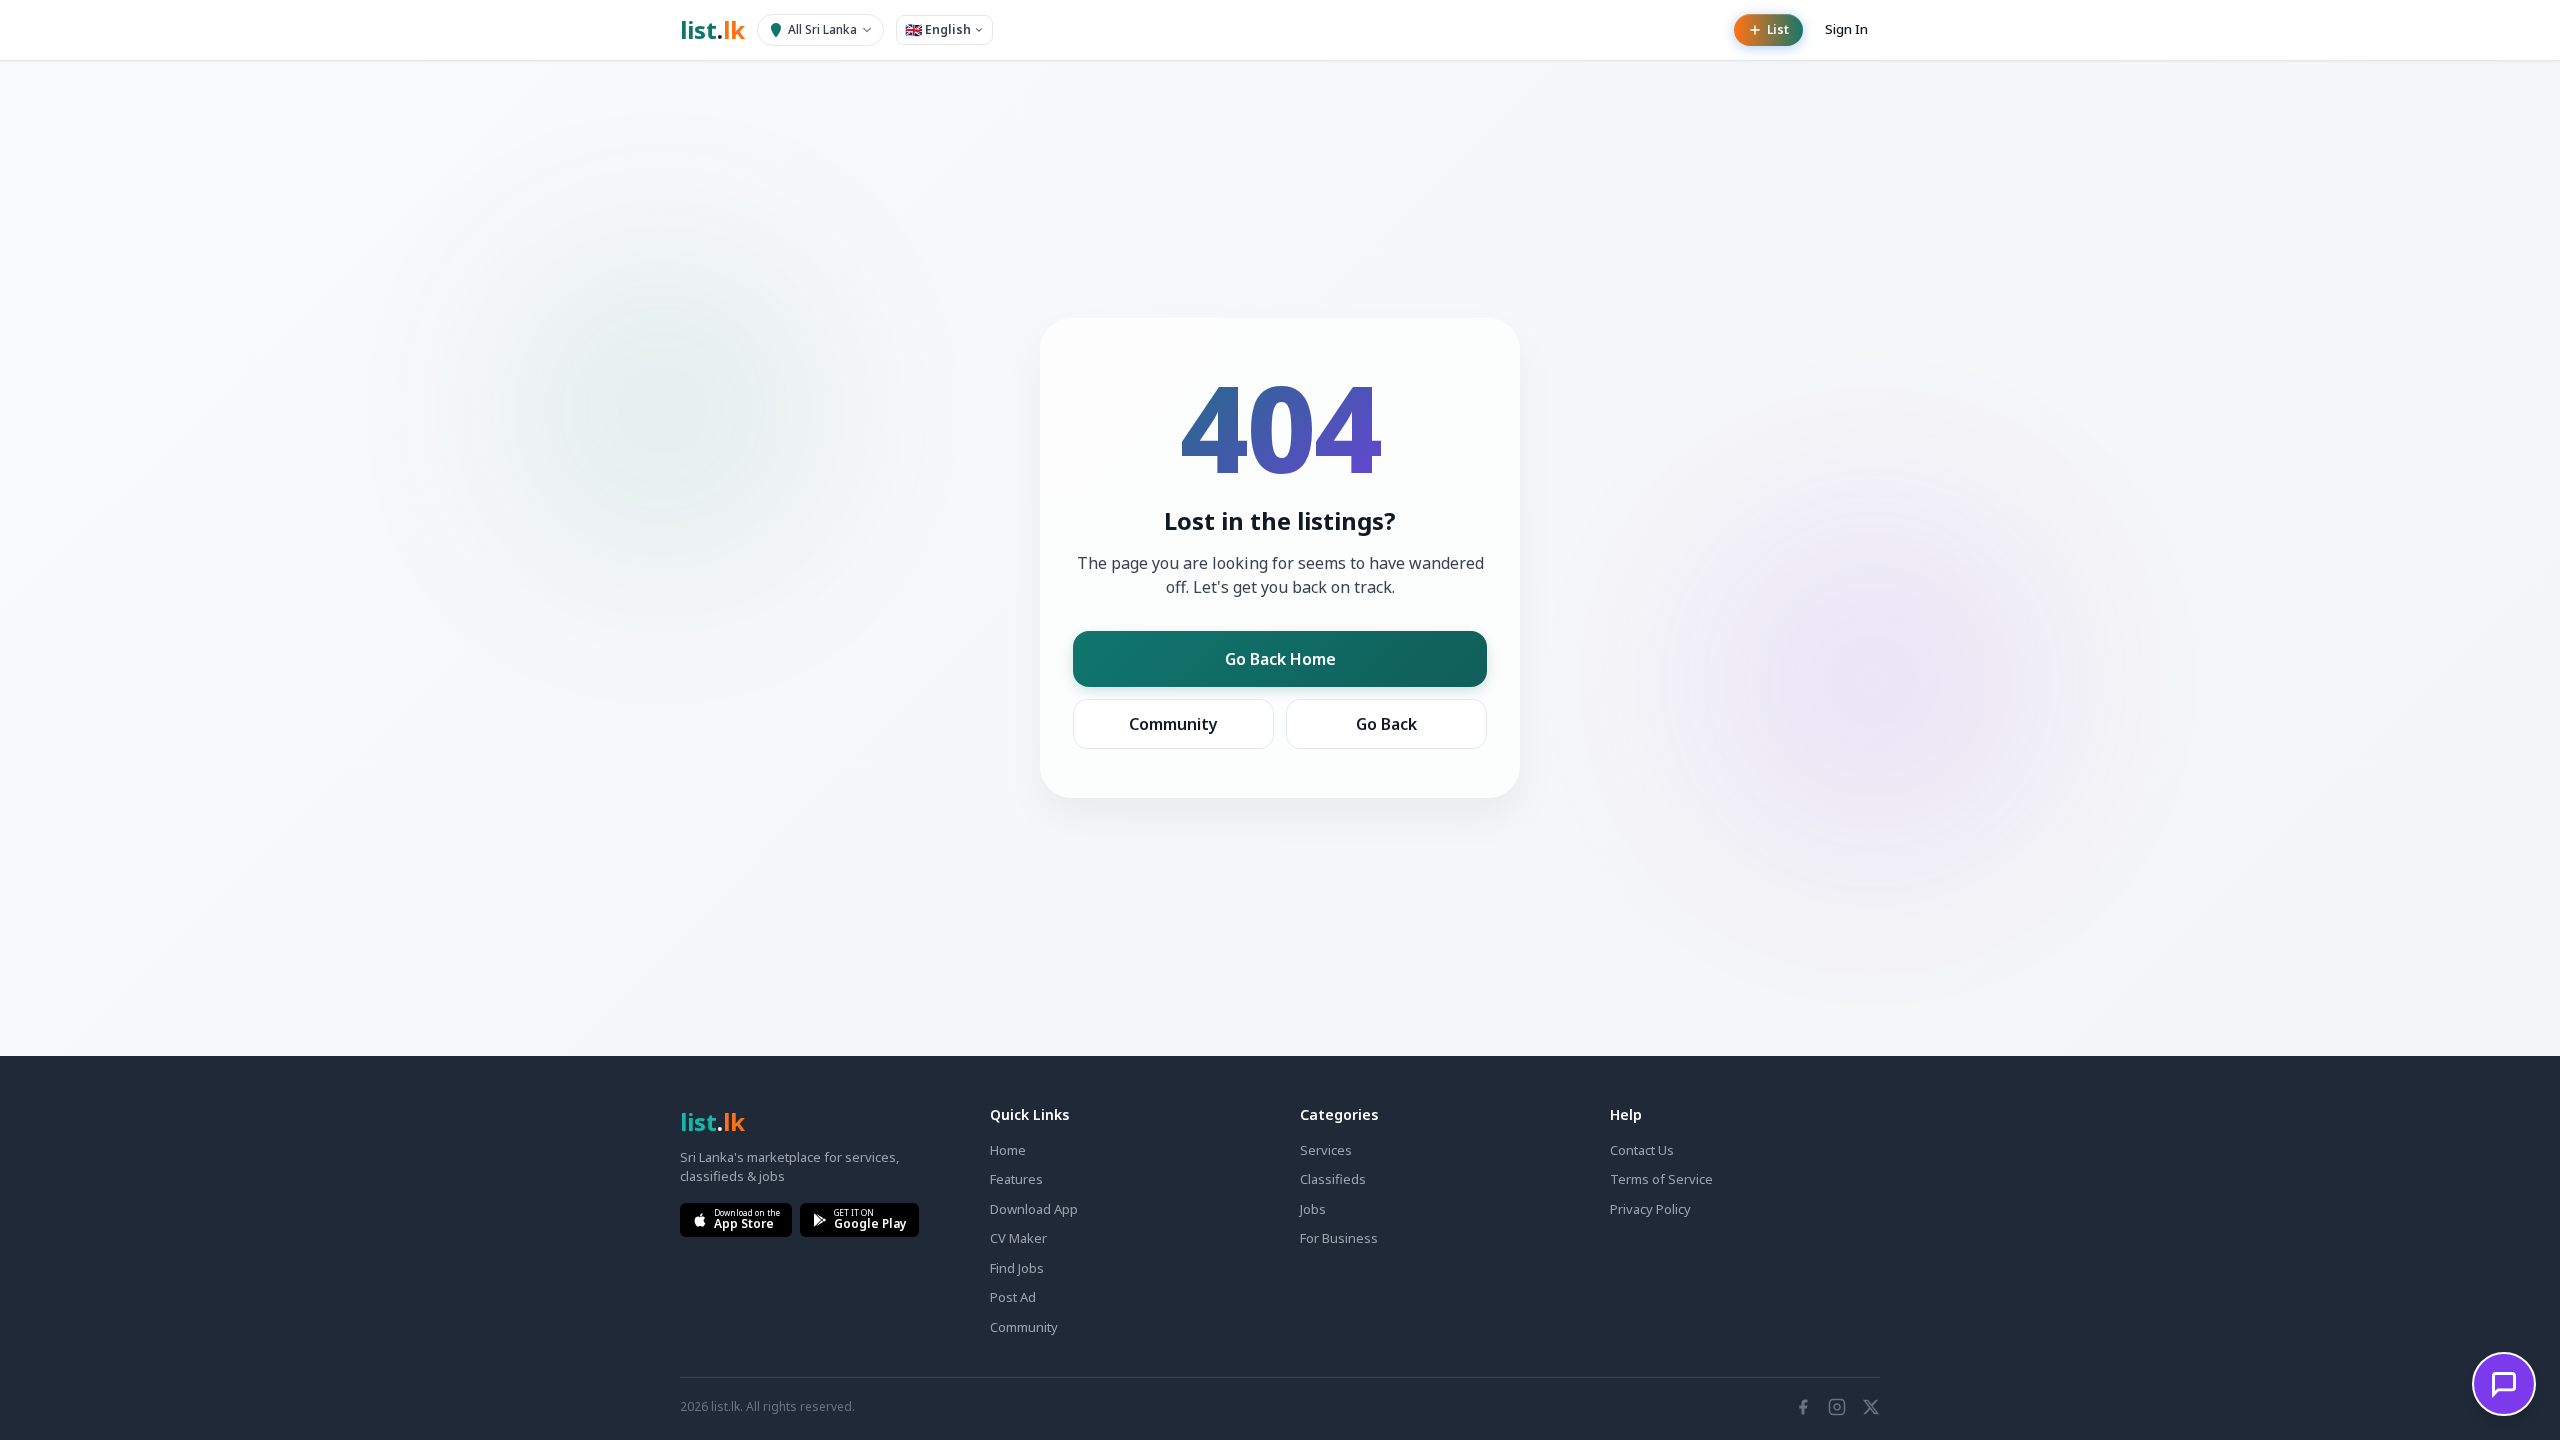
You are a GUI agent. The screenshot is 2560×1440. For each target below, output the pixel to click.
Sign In (1846, 29)
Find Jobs (1017, 1268)
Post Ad (1013, 1297)
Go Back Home (1280, 659)
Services (1326, 1150)
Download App (1034, 1209)
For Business (1339, 1238)
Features (1016, 1179)
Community (1173, 724)
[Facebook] (1803, 1407)
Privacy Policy (1650, 1209)
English (938, 29)
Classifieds (1333, 1179)
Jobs (1313, 1209)
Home (1008, 1150)
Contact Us (1642, 1150)
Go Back (1386, 724)
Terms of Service (1661, 1179)
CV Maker (1018, 1238)
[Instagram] (1837, 1407)
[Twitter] (1871, 1407)
